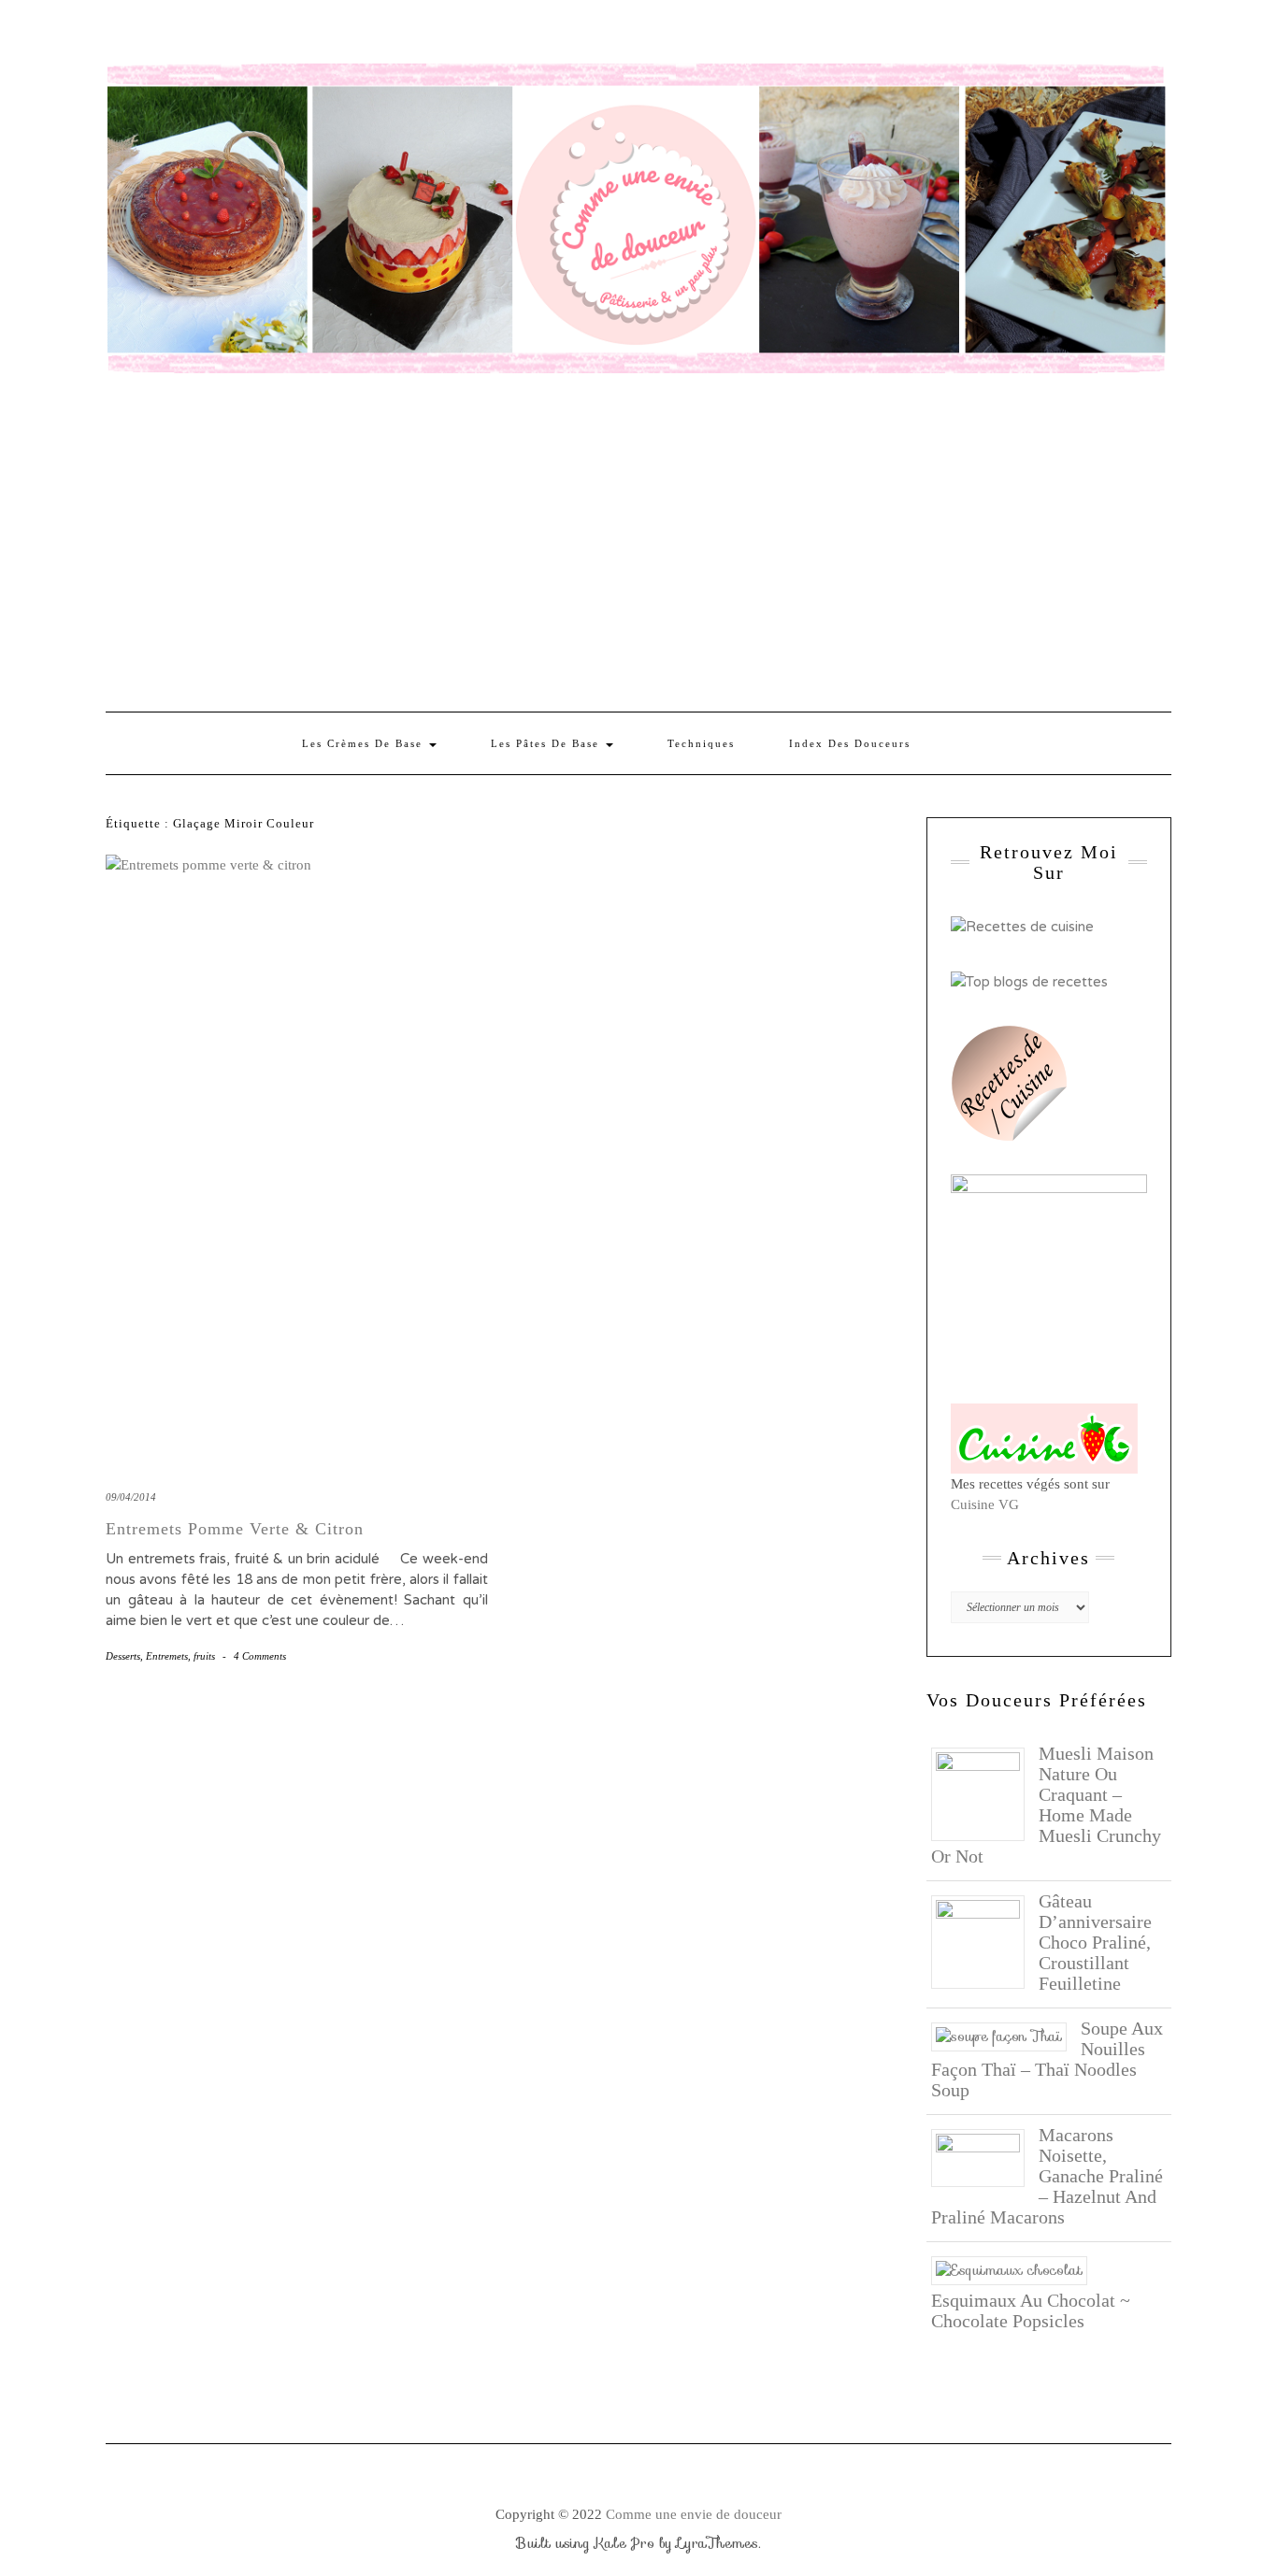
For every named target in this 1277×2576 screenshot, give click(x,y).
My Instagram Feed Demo (334, 35)
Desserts (123, 1656)
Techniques (701, 743)
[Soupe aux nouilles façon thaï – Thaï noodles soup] (1006, 2036)
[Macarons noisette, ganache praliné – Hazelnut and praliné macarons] (985, 2156)
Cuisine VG (985, 1504)
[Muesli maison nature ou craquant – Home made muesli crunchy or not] (985, 1792)
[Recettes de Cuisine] (1022, 926)
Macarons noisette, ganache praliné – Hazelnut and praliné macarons (1047, 2176)
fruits (204, 1656)
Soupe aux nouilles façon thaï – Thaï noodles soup (1047, 2059)
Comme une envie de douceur (694, 2514)
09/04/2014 (131, 1497)
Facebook (117, 35)
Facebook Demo (361, 35)
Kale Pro (624, 2543)
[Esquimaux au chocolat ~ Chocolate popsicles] (1016, 2269)
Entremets (167, 1656)
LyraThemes (717, 2543)
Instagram (144, 35)
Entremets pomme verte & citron (235, 1529)
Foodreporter (199, 35)
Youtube (253, 35)
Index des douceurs (280, 35)
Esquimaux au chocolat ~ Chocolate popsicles (1031, 2310)
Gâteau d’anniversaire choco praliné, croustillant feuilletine (1095, 1942)
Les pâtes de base (547, 743)
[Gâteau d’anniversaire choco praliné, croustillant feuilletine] (985, 1940)
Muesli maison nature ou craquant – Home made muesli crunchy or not (1046, 1805)
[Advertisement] (638, 543)
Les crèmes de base (365, 743)
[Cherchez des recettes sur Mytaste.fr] (1029, 980)
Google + (226, 35)
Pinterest (172, 35)
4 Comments (260, 1656)
